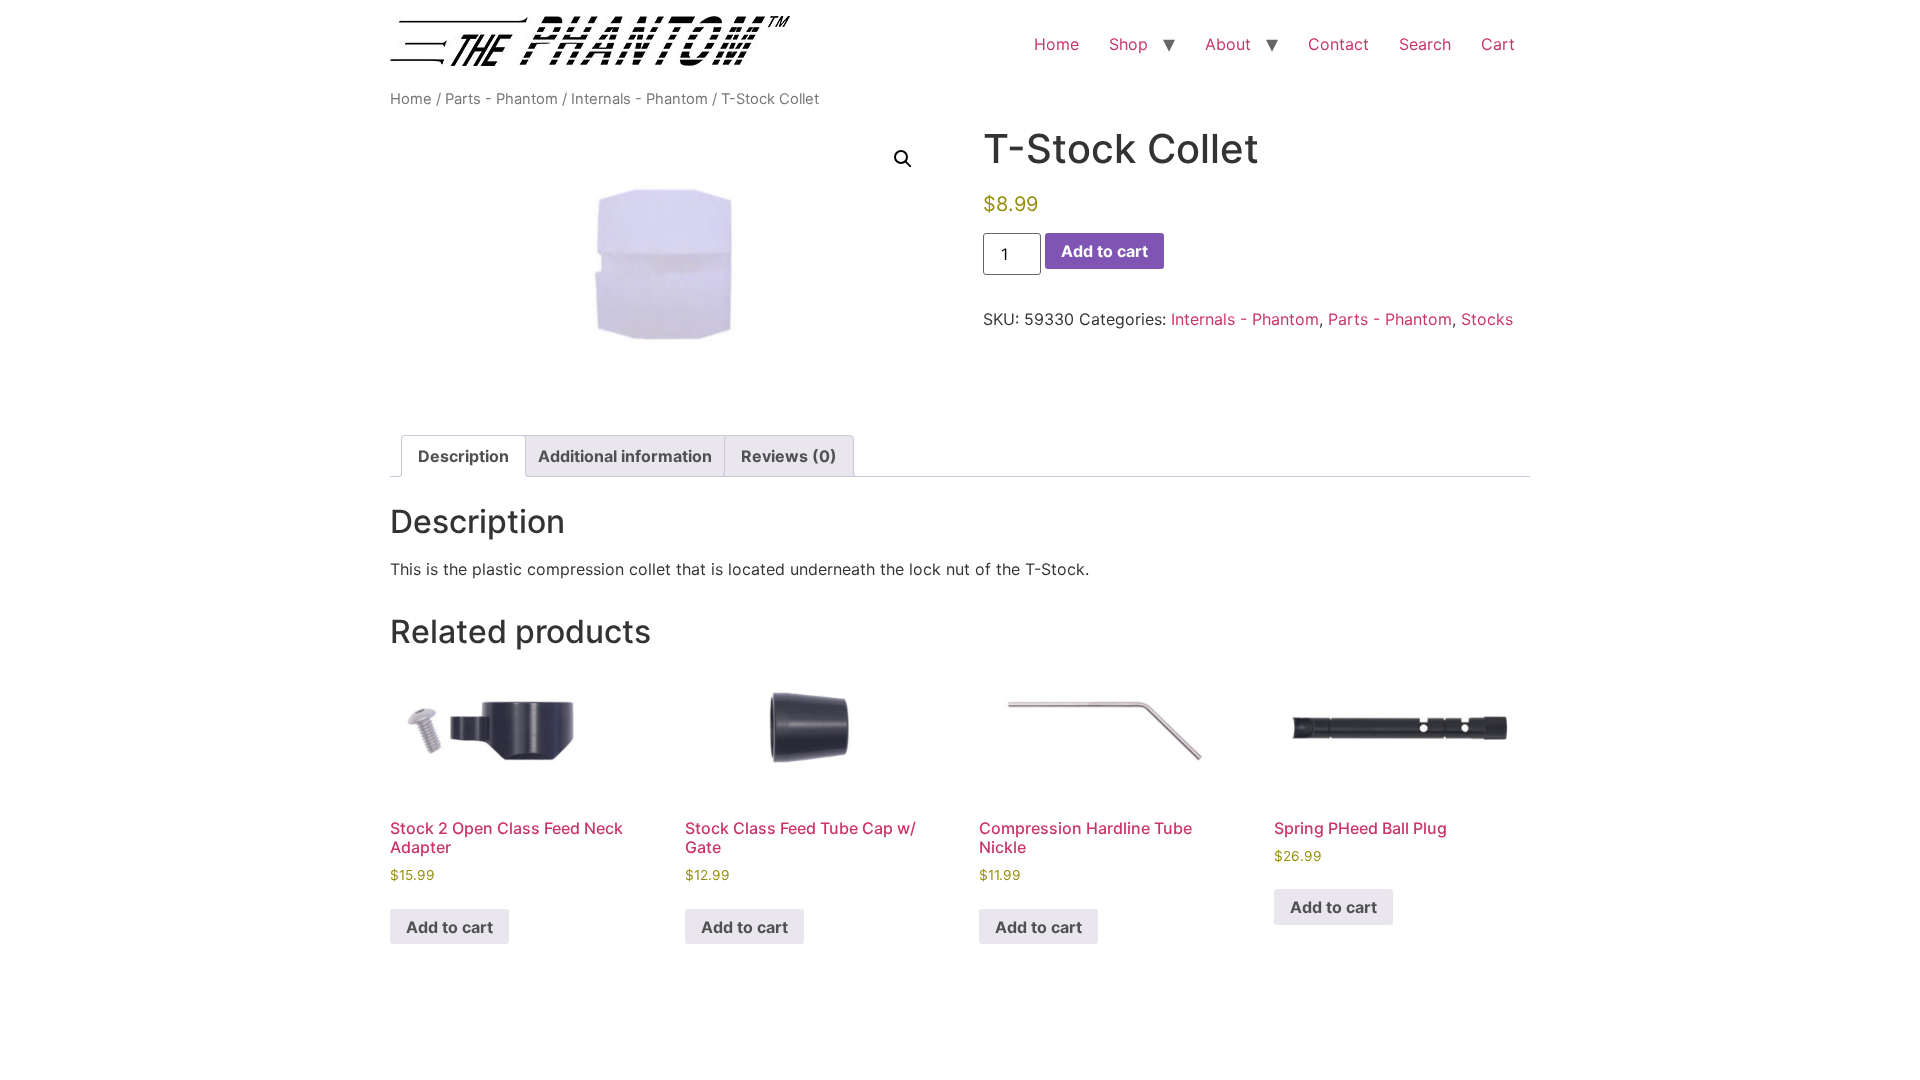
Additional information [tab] (625, 456)
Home (1056, 44)
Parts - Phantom (501, 99)
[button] (903, 159)
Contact (1338, 44)
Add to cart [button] (449, 927)
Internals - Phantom (639, 99)
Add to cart (1104, 251)
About (1228, 44)
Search (1425, 44)
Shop (1128, 44)
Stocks (1487, 319)
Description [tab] (463, 456)
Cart (1498, 44)
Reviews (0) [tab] (789, 456)
